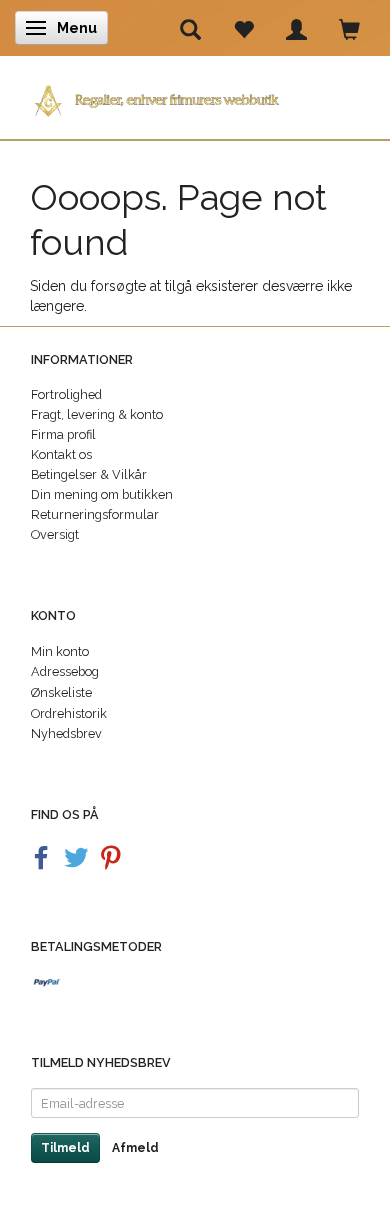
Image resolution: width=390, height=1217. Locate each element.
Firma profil (63, 434)
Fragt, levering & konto (97, 414)
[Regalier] (195, 96)
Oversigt (55, 534)
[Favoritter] (243, 28)
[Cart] (349, 28)
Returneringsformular (95, 514)
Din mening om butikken (102, 494)
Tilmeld (65, 1148)
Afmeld (135, 1148)
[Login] (296, 28)
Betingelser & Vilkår (89, 474)
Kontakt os (61, 454)
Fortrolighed (66, 394)
